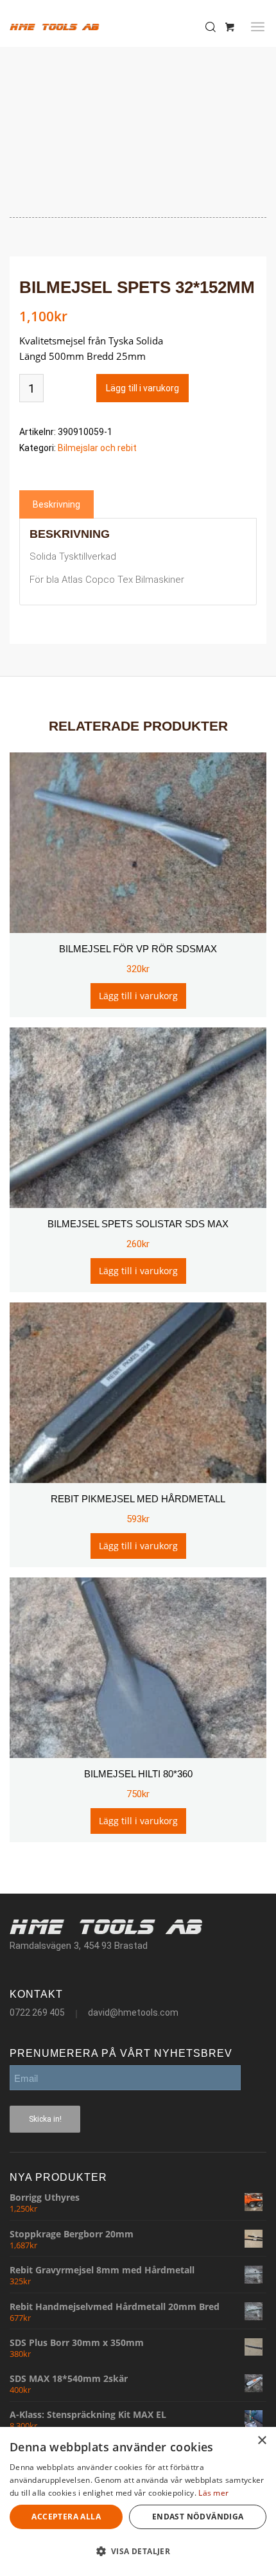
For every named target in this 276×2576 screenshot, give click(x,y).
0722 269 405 (37, 2012)
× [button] (262, 2441)
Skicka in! (45, 2119)
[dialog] (138, 2501)
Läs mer (213, 2493)
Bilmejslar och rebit (97, 448)
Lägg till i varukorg (142, 388)
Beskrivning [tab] (56, 504)
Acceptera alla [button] (66, 2517)
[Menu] (258, 27)
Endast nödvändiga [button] (198, 2517)
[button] (138, 2552)
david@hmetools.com (133, 2012)
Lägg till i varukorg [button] (138, 996)
